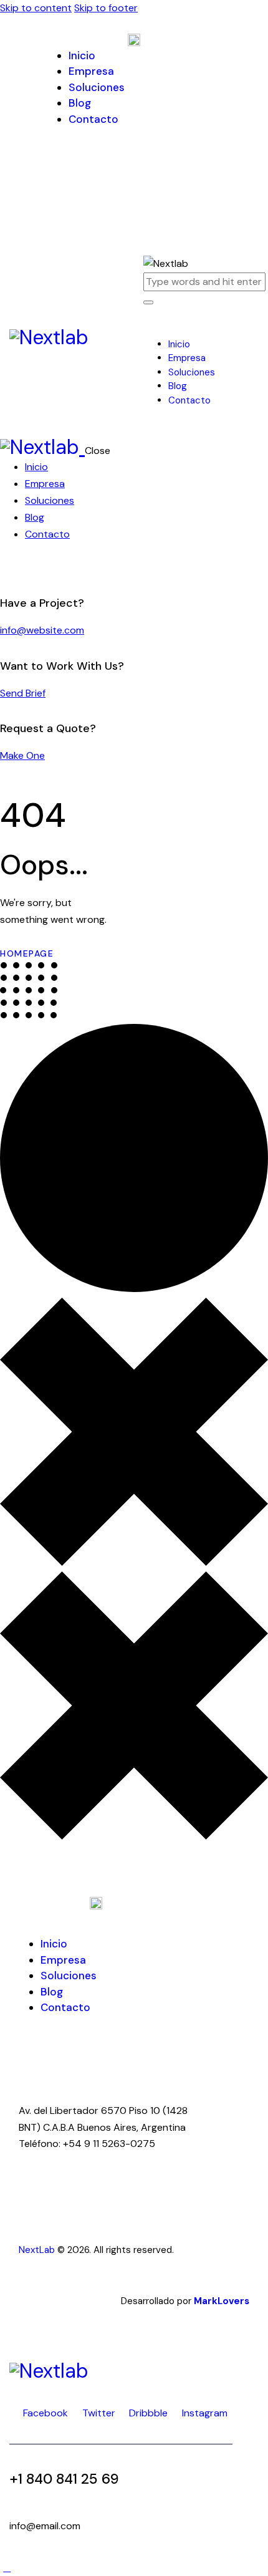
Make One (22, 755)
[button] (150, 328)
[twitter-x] (21, 568)
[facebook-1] (7, 568)
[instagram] (49, 568)
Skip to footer (106, 8)
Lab (47, 2250)
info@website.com (42, 630)
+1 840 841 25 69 (64, 2479)
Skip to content (36, 8)
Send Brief (23, 693)
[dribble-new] (35, 568)
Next (29, 2250)
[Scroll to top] (7, 2568)
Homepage (27, 953)
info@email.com (45, 2526)
